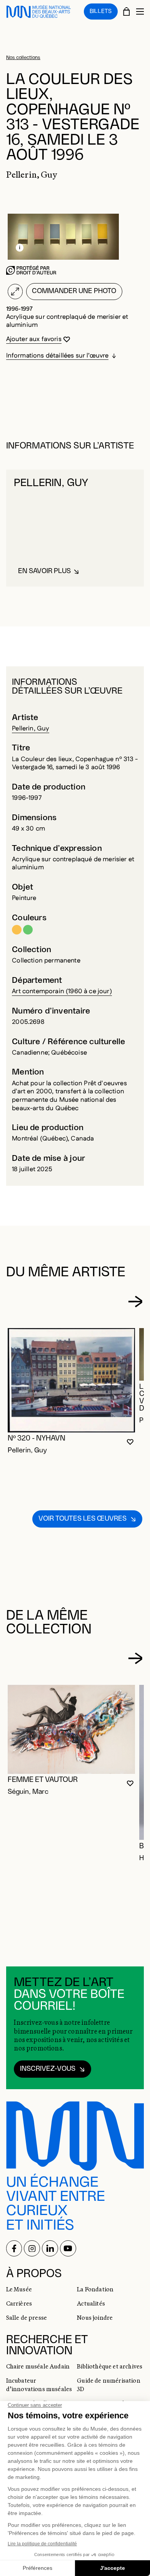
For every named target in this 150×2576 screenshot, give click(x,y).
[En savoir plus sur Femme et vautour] (72, 1729)
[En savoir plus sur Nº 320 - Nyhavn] (72, 1380)
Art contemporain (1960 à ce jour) (62, 991)
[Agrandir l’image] (15, 292)
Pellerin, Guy (31, 728)
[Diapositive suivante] (135, 1302)
